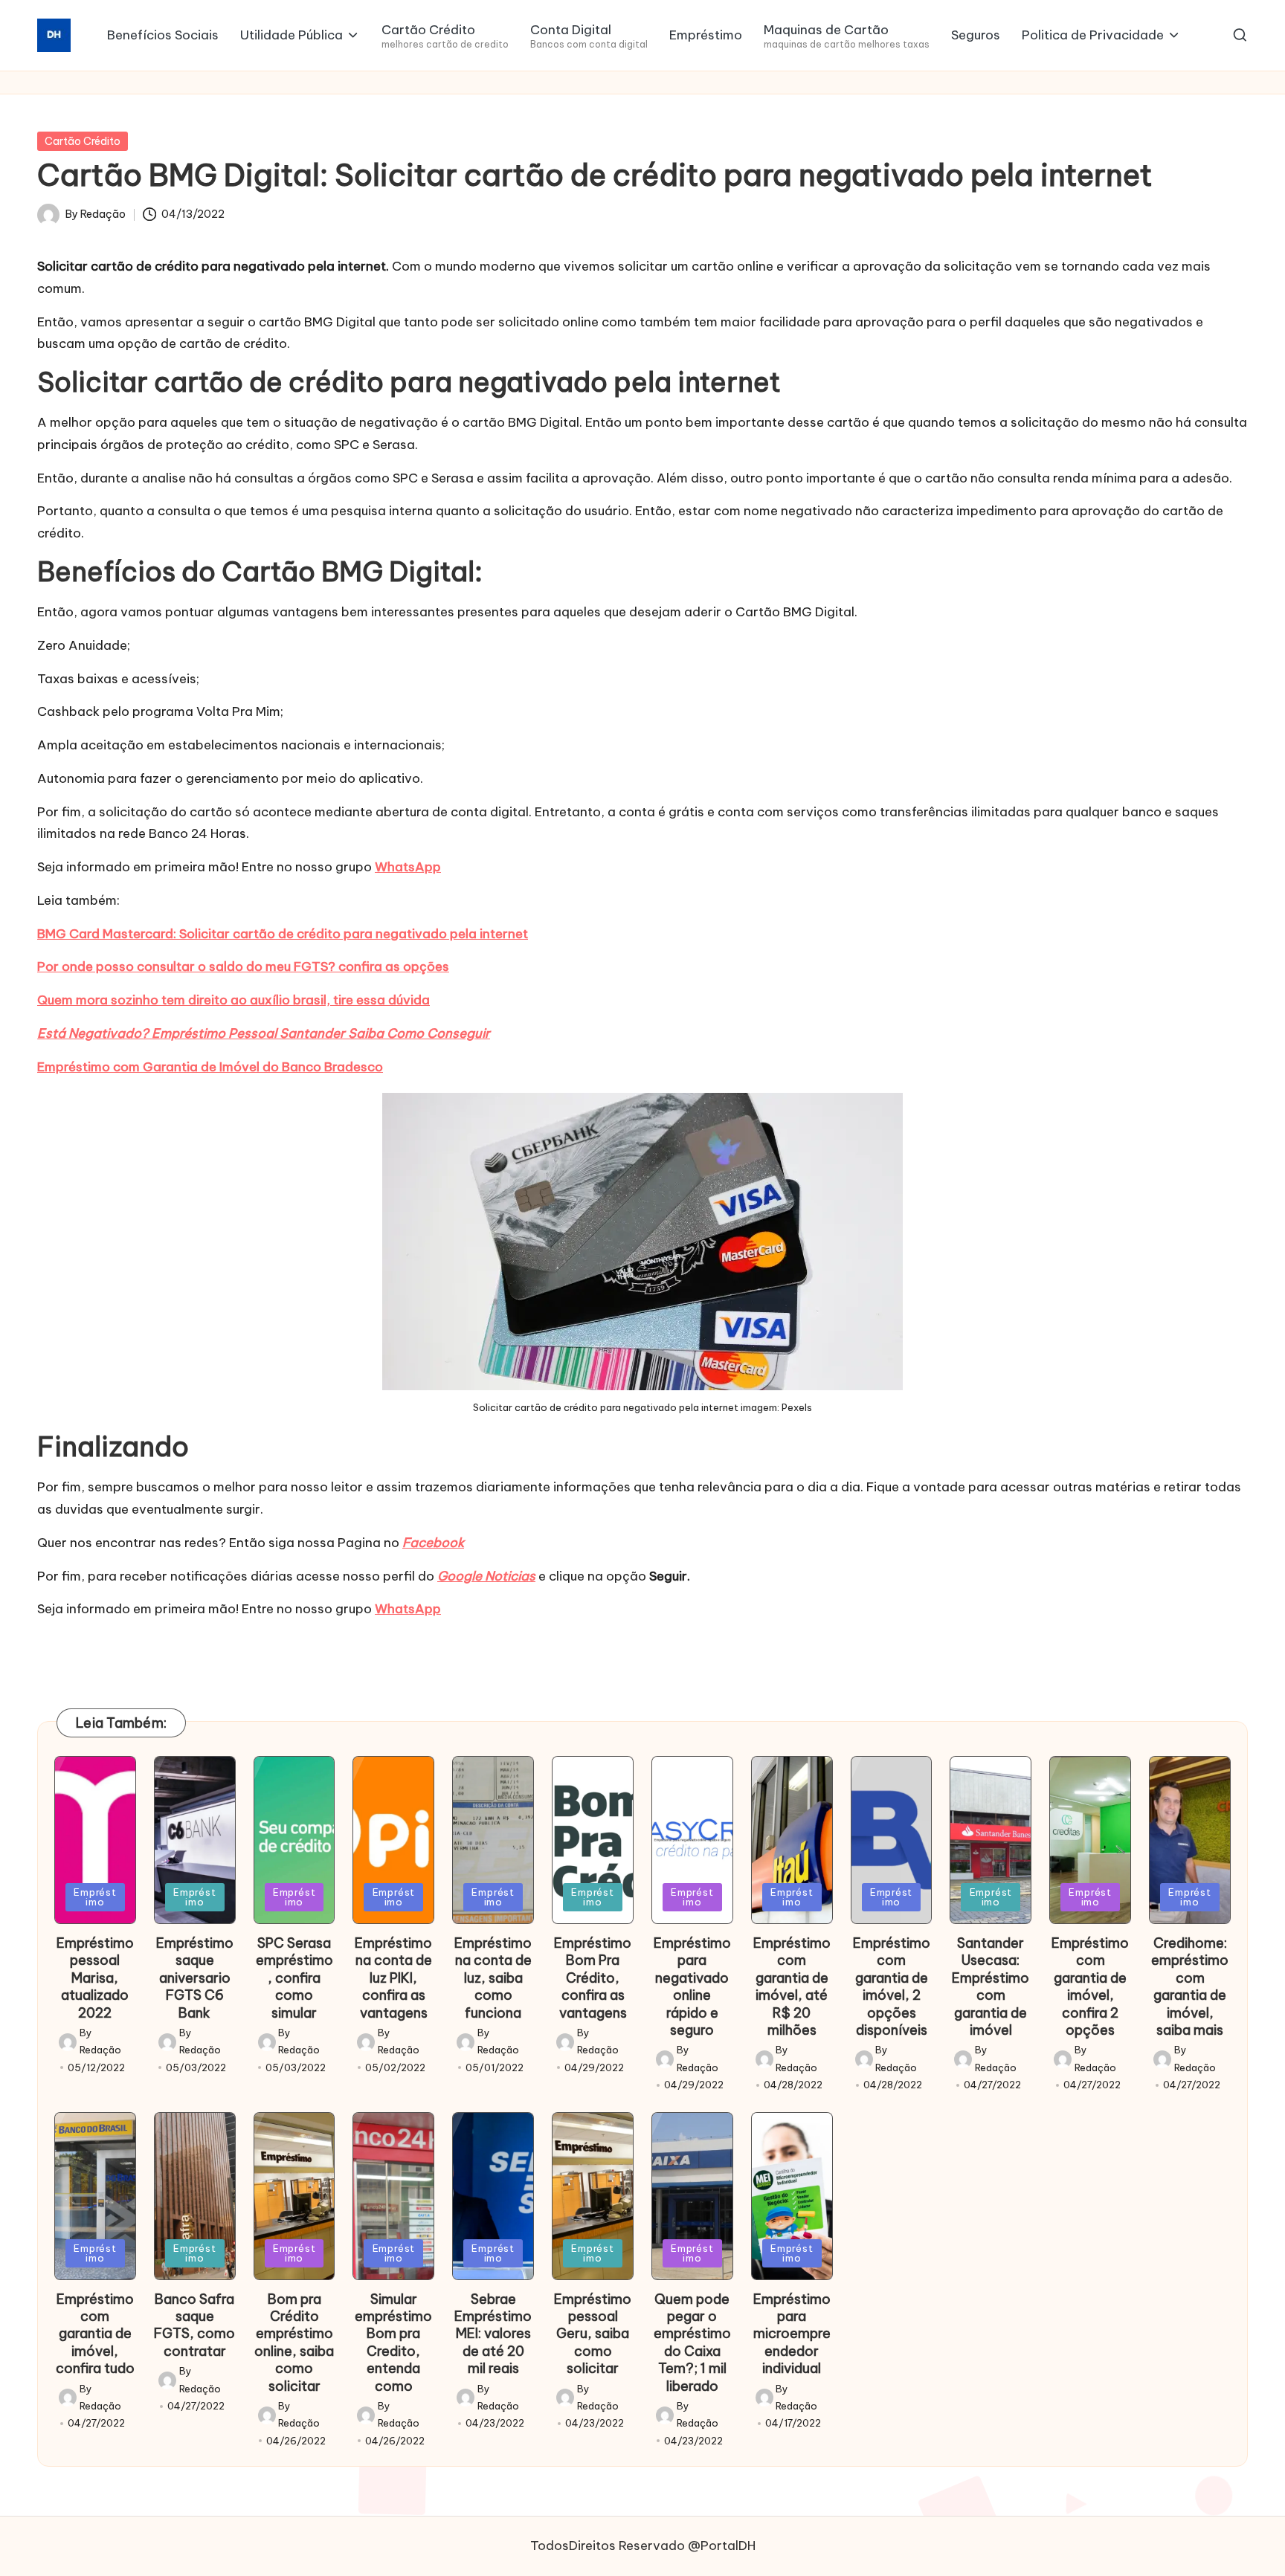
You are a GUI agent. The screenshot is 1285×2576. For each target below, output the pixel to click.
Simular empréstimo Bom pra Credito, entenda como (393, 2343)
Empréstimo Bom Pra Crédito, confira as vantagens (593, 1978)
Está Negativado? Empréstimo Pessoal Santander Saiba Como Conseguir (264, 1033)
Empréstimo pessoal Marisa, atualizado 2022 (95, 1978)
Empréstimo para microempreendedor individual (792, 2334)
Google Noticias (486, 1576)
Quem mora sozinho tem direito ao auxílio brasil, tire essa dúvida (234, 1000)
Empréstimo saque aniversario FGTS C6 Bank (195, 1978)
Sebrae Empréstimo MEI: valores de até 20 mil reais (493, 2334)
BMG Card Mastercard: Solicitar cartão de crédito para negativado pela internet (283, 934)
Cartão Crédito (83, 141)
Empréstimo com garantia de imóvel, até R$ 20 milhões (792, 1986)
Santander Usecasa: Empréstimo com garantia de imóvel (991, 1986)
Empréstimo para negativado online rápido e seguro (692, 1986)
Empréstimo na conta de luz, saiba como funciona (493, 1978)
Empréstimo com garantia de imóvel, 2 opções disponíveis (892, 1986)
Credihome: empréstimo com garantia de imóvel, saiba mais (1190, 1986)
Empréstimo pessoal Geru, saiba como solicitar (593, 2334)
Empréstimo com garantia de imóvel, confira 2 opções (1090, 1986)
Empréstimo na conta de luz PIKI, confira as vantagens (393, 1978)
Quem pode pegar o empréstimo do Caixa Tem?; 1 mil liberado (692, 2343)
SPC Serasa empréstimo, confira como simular (294, 1978)
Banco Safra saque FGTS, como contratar (194, 2325)
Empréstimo (95, 1897)
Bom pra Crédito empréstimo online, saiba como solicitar (294, 2343)
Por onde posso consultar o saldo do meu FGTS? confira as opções (243, 966)
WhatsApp (408, 867)
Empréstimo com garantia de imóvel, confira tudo (95, 2334)
